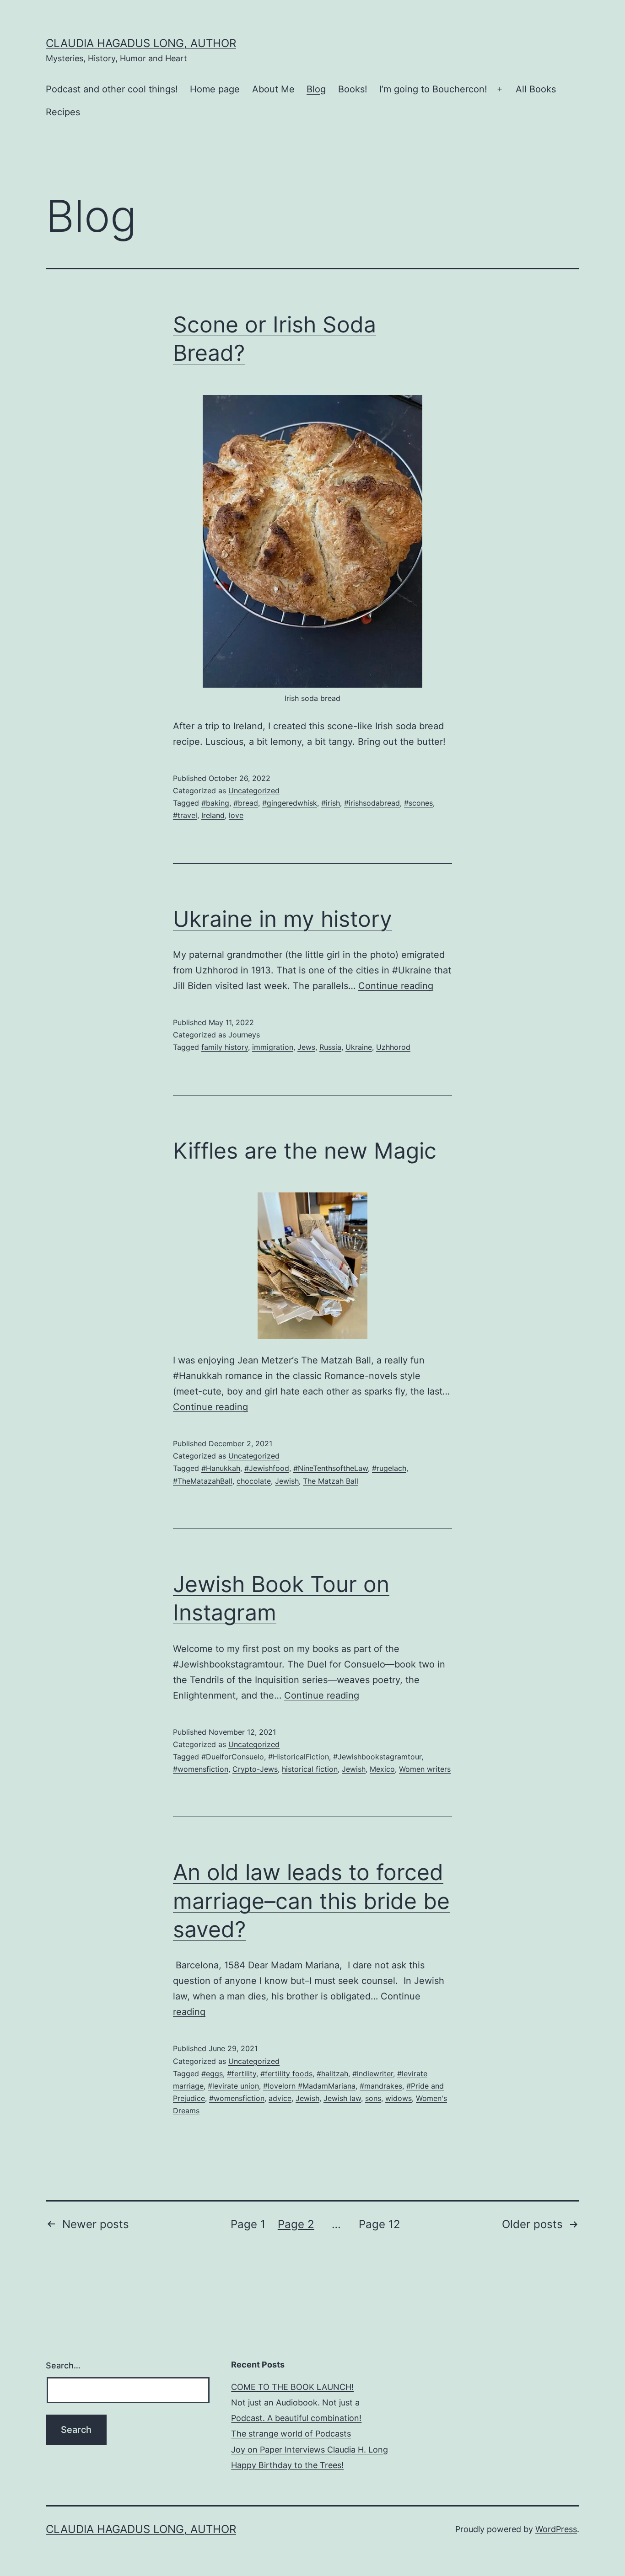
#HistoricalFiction (299, 1757)
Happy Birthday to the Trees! (287, 2465)
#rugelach (389, 1468)
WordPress (556, 2529)
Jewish (287, 1481)
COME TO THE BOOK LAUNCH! (292, 2387)
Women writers (425, 1769)
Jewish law (342, 2098)
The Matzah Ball (331, 1481)
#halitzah (332, 2074)
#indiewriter (373, 2074)
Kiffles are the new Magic (305, 1151)
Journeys (244, 1035)
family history (225, 1047)
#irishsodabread (372, 803)
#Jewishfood (267, 1468)
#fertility (242, 2074)
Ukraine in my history (283, 919)
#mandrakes (381, 2086)
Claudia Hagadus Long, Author (141, 43)
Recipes (63, 112)
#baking (215, 803)
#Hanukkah (221, 1468)
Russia (330, 1047)
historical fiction (310, 1769)
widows (399, 2098)
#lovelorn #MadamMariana (309, 2086)
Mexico (382, 1769)
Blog (316, 89)
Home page (215, 89)
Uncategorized (254, 791)
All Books (536, 89)
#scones (418, 803)
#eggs (212, 2074)
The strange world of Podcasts (291, 2434)
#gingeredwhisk (290, 803)
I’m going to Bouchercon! (433, 89)
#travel (185, 815)
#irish (331, 803)
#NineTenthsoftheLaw (331, 1468)
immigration (273, 1047)
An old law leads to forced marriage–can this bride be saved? (311, 1901)
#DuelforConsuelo (233, 1757)
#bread (246, 803)
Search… (63, 2365)
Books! (353, 89)
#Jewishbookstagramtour (377, 1757)
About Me (273, 89)
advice (280, 2098)
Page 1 (248, 2224)
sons (373, 2098)
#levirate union (233, 2086)
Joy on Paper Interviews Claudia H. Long (310, 2450)
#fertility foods (286, 2074)
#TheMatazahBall (203, 1481)
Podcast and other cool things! (112, 89)
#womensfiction (201, 1769)
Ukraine (359, 1047)
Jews (306, 1047)
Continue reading (396, 986)
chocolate (254, 1481)
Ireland (213, 815)
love (236, 815)
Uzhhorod (393, 1047)
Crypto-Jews (255, 1769)
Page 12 (380, 2224)
